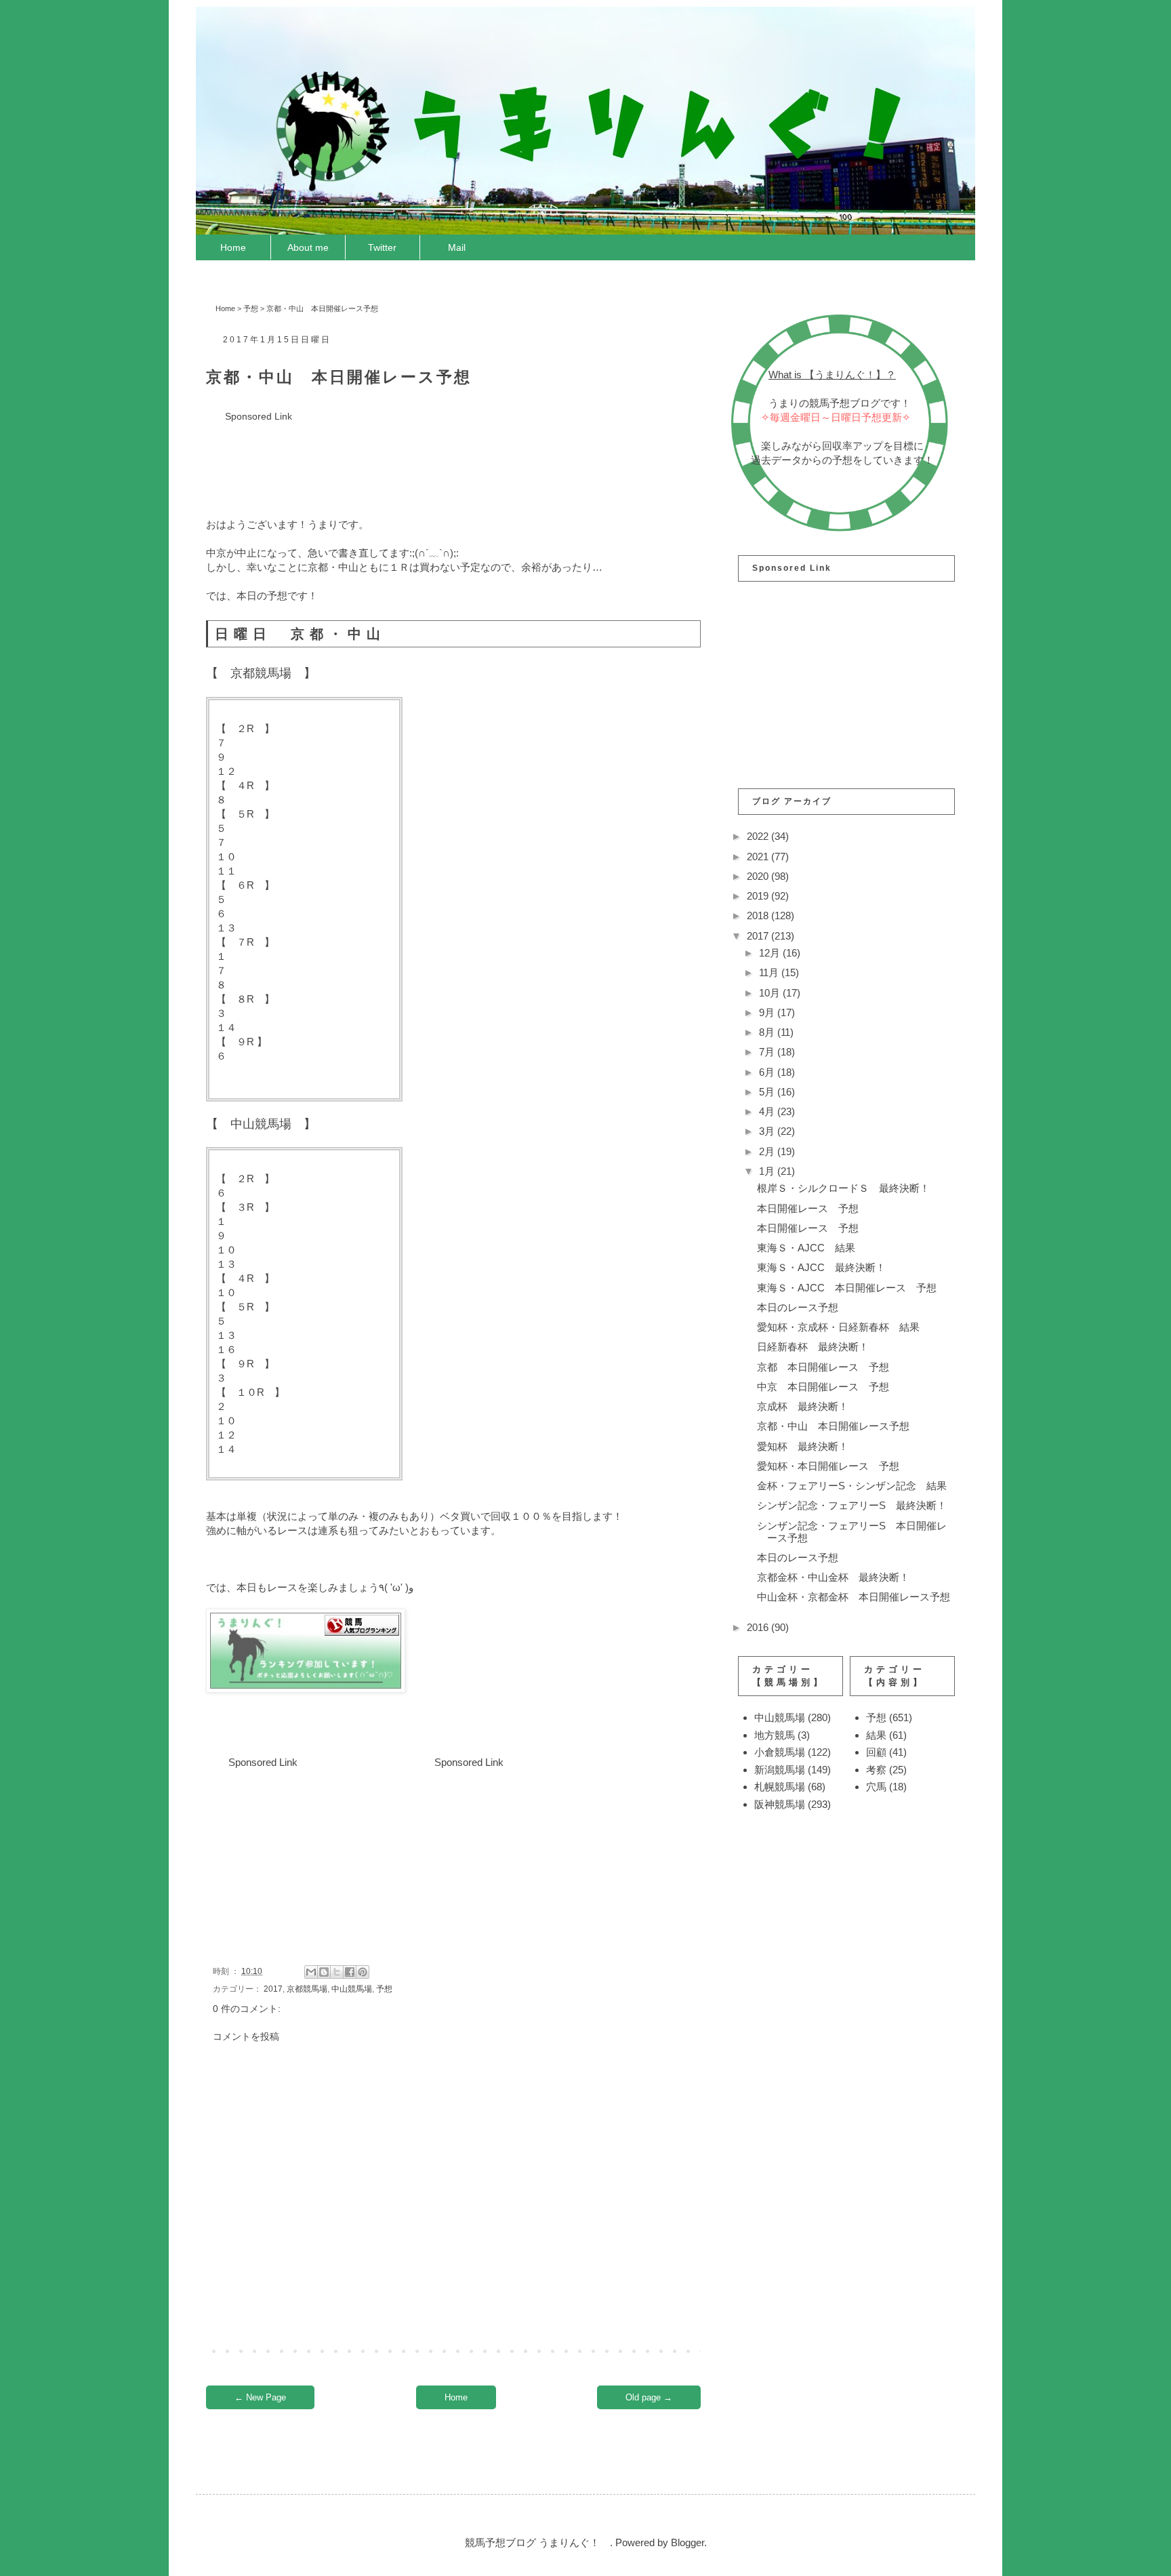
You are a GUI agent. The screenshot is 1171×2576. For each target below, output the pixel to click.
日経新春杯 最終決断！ (813, 1347)
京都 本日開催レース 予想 (823, 1367)
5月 (768, 1092)
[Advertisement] (453, 455)
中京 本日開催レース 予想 (823, 1387)
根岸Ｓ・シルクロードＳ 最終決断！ (843, 1188)
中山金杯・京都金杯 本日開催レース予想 (854, 1597)
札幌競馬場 (780, 1787)
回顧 (876, 1752)
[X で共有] (337, 1972)
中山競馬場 (352, 1989)
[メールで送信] (311, 1972)
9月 (768, 1012)
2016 (759, 1627)
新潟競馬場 (780, 1770)
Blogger (687, 2542)
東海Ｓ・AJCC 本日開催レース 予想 (847, 1288)
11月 (770, 972)
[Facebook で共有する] (350, 1972)
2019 (759, 896)
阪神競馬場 (780, 1804)
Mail (457, 247)
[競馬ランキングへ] (306, 1689)
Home (233, 247)
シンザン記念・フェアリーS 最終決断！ (852, 1505)
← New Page (260, 2397)
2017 (273, 1989)
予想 (251, 308)
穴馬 (876, 1787)
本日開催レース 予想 (808, 1208)
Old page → (649, 2397)
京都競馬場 (307, 1989)
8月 (768, 1032)
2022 (759, 836)
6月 (768, 1072)
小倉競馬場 (780, 1752)
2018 (759, 915)
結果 (876, 1735)
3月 (768, 1131)
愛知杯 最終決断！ (803, 1446)
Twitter (382, 247)
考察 (876, 1770)
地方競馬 (775, 1735)
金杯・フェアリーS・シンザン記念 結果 (852, 1486)
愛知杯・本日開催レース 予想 (828, 1466)
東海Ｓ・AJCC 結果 (806, 1248)
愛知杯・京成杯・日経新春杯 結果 (838, 1327)
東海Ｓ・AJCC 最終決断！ (821, 1267)
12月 (771, 953)
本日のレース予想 (798, 1307)
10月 (771, 993)
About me (308, 247)
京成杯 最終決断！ (803, 1406)
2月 (768, 1151)
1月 (768, 1171)
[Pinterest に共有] (363, 1972)
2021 (759, 857)
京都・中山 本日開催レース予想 (833, 1426)
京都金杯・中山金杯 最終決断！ (833, 1577)
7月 (768, 1052)
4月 (768, 1111)
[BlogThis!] (324, 1972)
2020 (759, 876)
